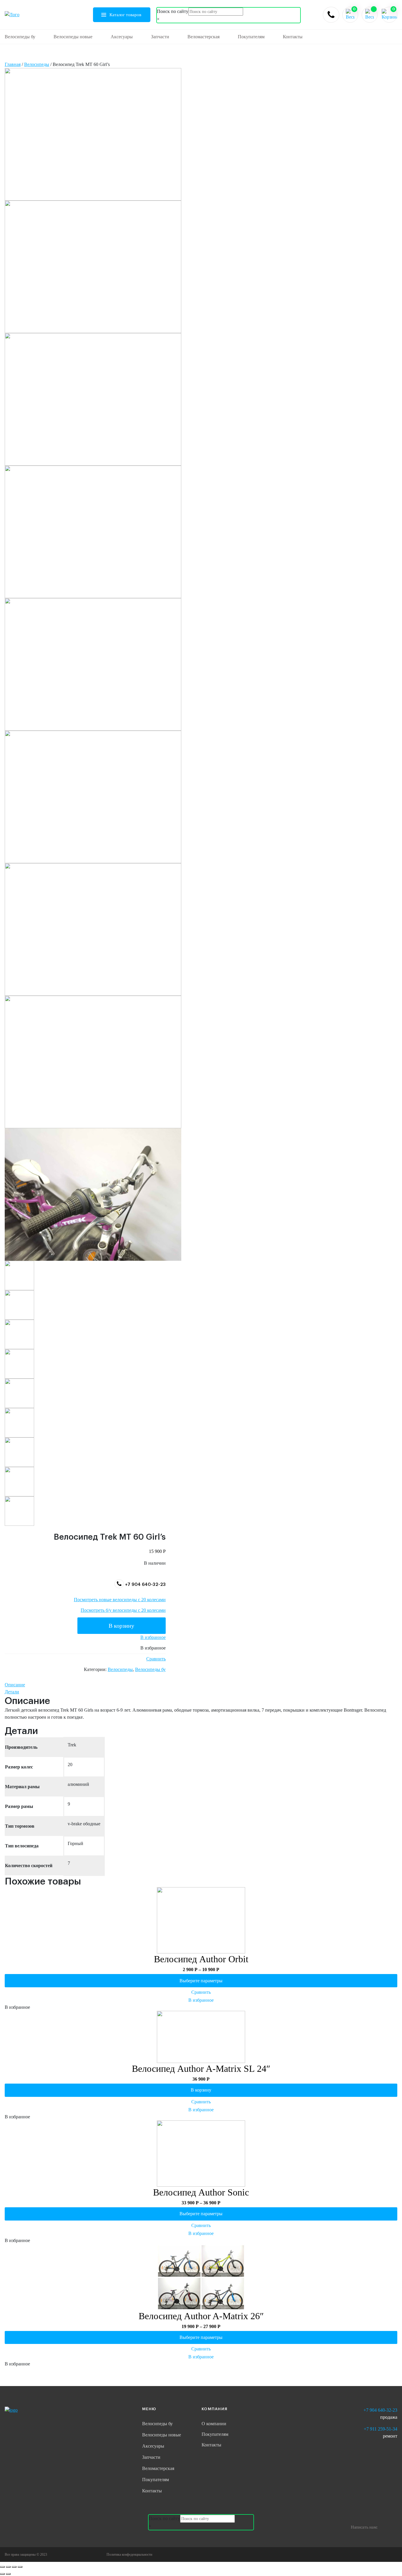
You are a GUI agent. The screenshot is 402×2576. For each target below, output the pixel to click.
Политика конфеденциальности (129, 2555)
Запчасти (160, 37)
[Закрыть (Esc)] (2, 2567)
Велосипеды (37, 64)
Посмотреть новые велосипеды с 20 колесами (120, 1600)
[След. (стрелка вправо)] (8, 2574)
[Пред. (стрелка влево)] (2, 2574)
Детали (12, 1692)
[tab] (201, 1685)
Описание (15, 1685)
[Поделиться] (8, 2567)
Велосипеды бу (20, 37)
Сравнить (156, 1659)
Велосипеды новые (73, 37)
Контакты (293, 37)
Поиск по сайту (173, 11)
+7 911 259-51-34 (381, 2429)
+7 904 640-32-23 (145, 1585)
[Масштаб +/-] (20, 2567)
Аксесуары (122, 37)
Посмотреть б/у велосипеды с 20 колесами (123, 1610)
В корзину (121, 1626)
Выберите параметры (201, 1981)
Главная (13, 64)
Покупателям (251, 37)
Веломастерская (204, 37)
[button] (153, 1637)
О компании (214, 2424)
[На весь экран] (14, 2567)
